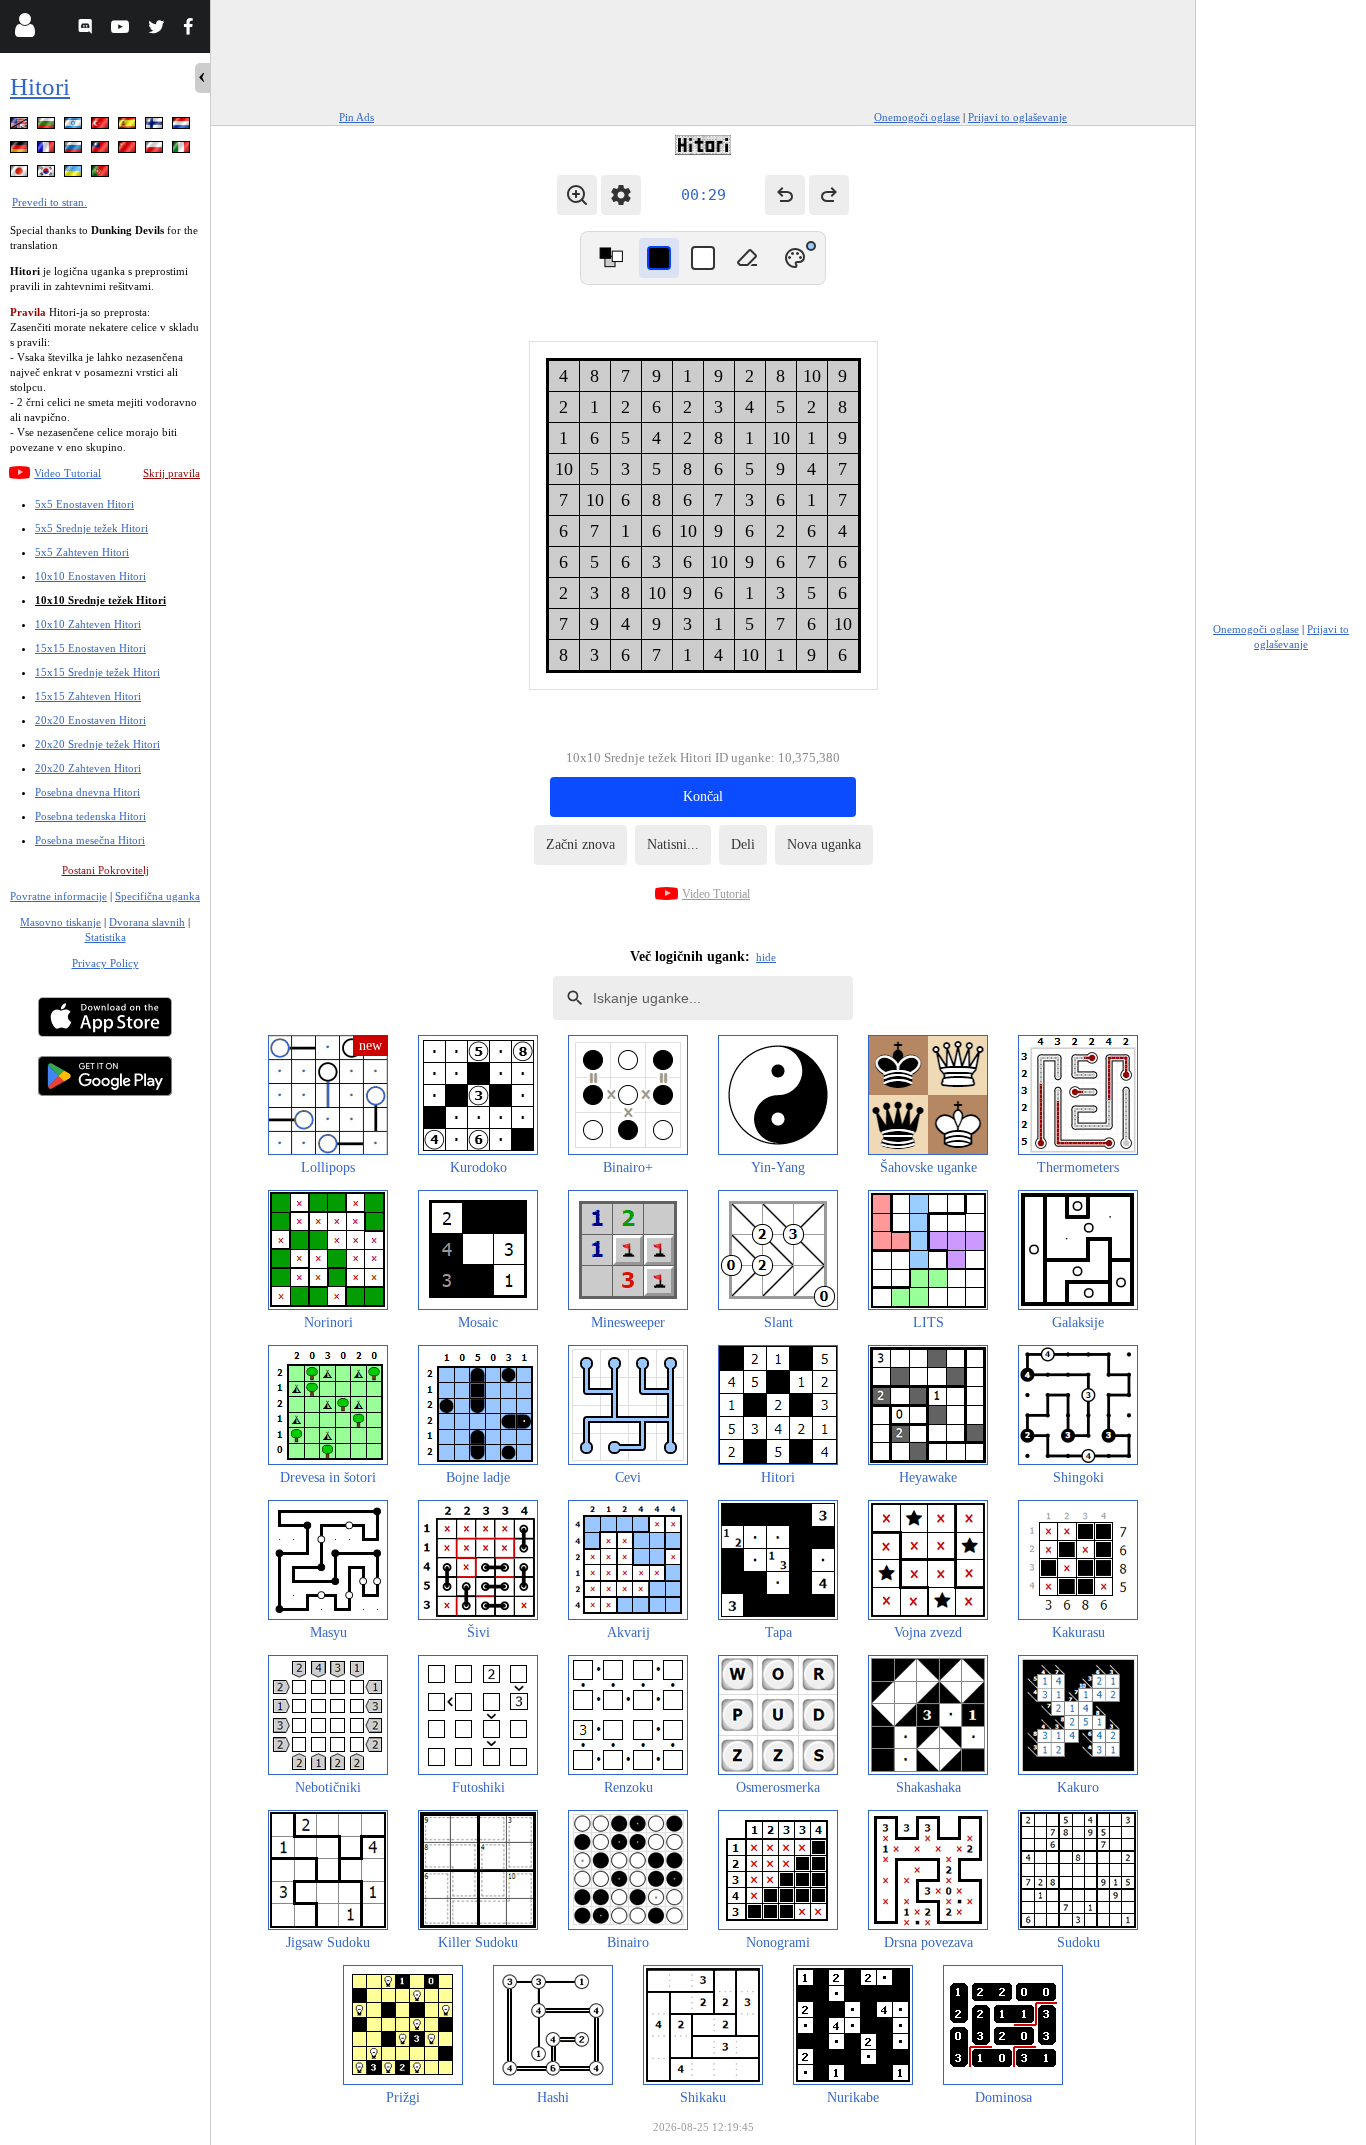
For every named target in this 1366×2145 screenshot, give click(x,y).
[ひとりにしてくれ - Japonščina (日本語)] (21, 174)
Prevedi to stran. (49, 202)
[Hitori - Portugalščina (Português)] (102, 174)
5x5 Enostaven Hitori (84, 504)
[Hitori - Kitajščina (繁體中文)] (102, 150)
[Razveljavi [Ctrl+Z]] (785, 195)
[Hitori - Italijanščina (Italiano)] (183, 150)
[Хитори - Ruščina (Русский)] (75, 150)
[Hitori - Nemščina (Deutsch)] (21, 150)
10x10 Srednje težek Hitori (100, 600)
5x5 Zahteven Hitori (82, 552)
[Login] (24, 29)
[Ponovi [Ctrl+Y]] (829, 195)
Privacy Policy (105, 963)
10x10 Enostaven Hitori (90, 576)
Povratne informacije (58, 896)
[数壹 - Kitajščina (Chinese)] (129, 150)
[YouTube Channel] (122, 29)
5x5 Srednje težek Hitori (91, 528)
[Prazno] (747, 258)
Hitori (40, 86)
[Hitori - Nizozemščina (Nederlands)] (183, 126)
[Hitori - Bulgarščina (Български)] (48, 126)
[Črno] (659, 258)
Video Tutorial (67, 473)
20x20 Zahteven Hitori (88, 768)
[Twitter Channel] (157, 29)
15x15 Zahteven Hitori (88, 696)
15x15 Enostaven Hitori (90, 648)
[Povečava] (577, 195)
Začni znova (580, 844)
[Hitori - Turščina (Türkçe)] (102, 126)
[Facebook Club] (192, 29)
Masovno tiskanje (60, 922)
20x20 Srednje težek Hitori (97, 744)
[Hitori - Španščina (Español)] (129, 126)
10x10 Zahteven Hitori (88, 624)
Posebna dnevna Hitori (87, 792)
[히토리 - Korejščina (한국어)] (48, 174)
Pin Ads (356, 117)
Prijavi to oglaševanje (1017, 117)
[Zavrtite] (611, 258)
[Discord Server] (87, 29)
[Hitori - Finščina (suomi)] (156, 126)
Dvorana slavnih (147, 922)
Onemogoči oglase (917, 117)
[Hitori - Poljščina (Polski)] (156, 150)
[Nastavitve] (621, 195)
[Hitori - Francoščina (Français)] (48, 150)
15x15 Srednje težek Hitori (97, 672)
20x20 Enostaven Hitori (90, 720)
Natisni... (673, 844)
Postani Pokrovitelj (105, 870)
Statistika (105, 937)
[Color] (795, 258)
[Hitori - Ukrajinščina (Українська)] (75, 174)
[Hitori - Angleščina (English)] (21, 126)
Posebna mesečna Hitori (90, 840)
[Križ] (703, 258)
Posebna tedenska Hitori (90, 816)
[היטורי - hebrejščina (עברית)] (75, 126)
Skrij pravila (171, 473)
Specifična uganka (157, 896)
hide (766, 957)
